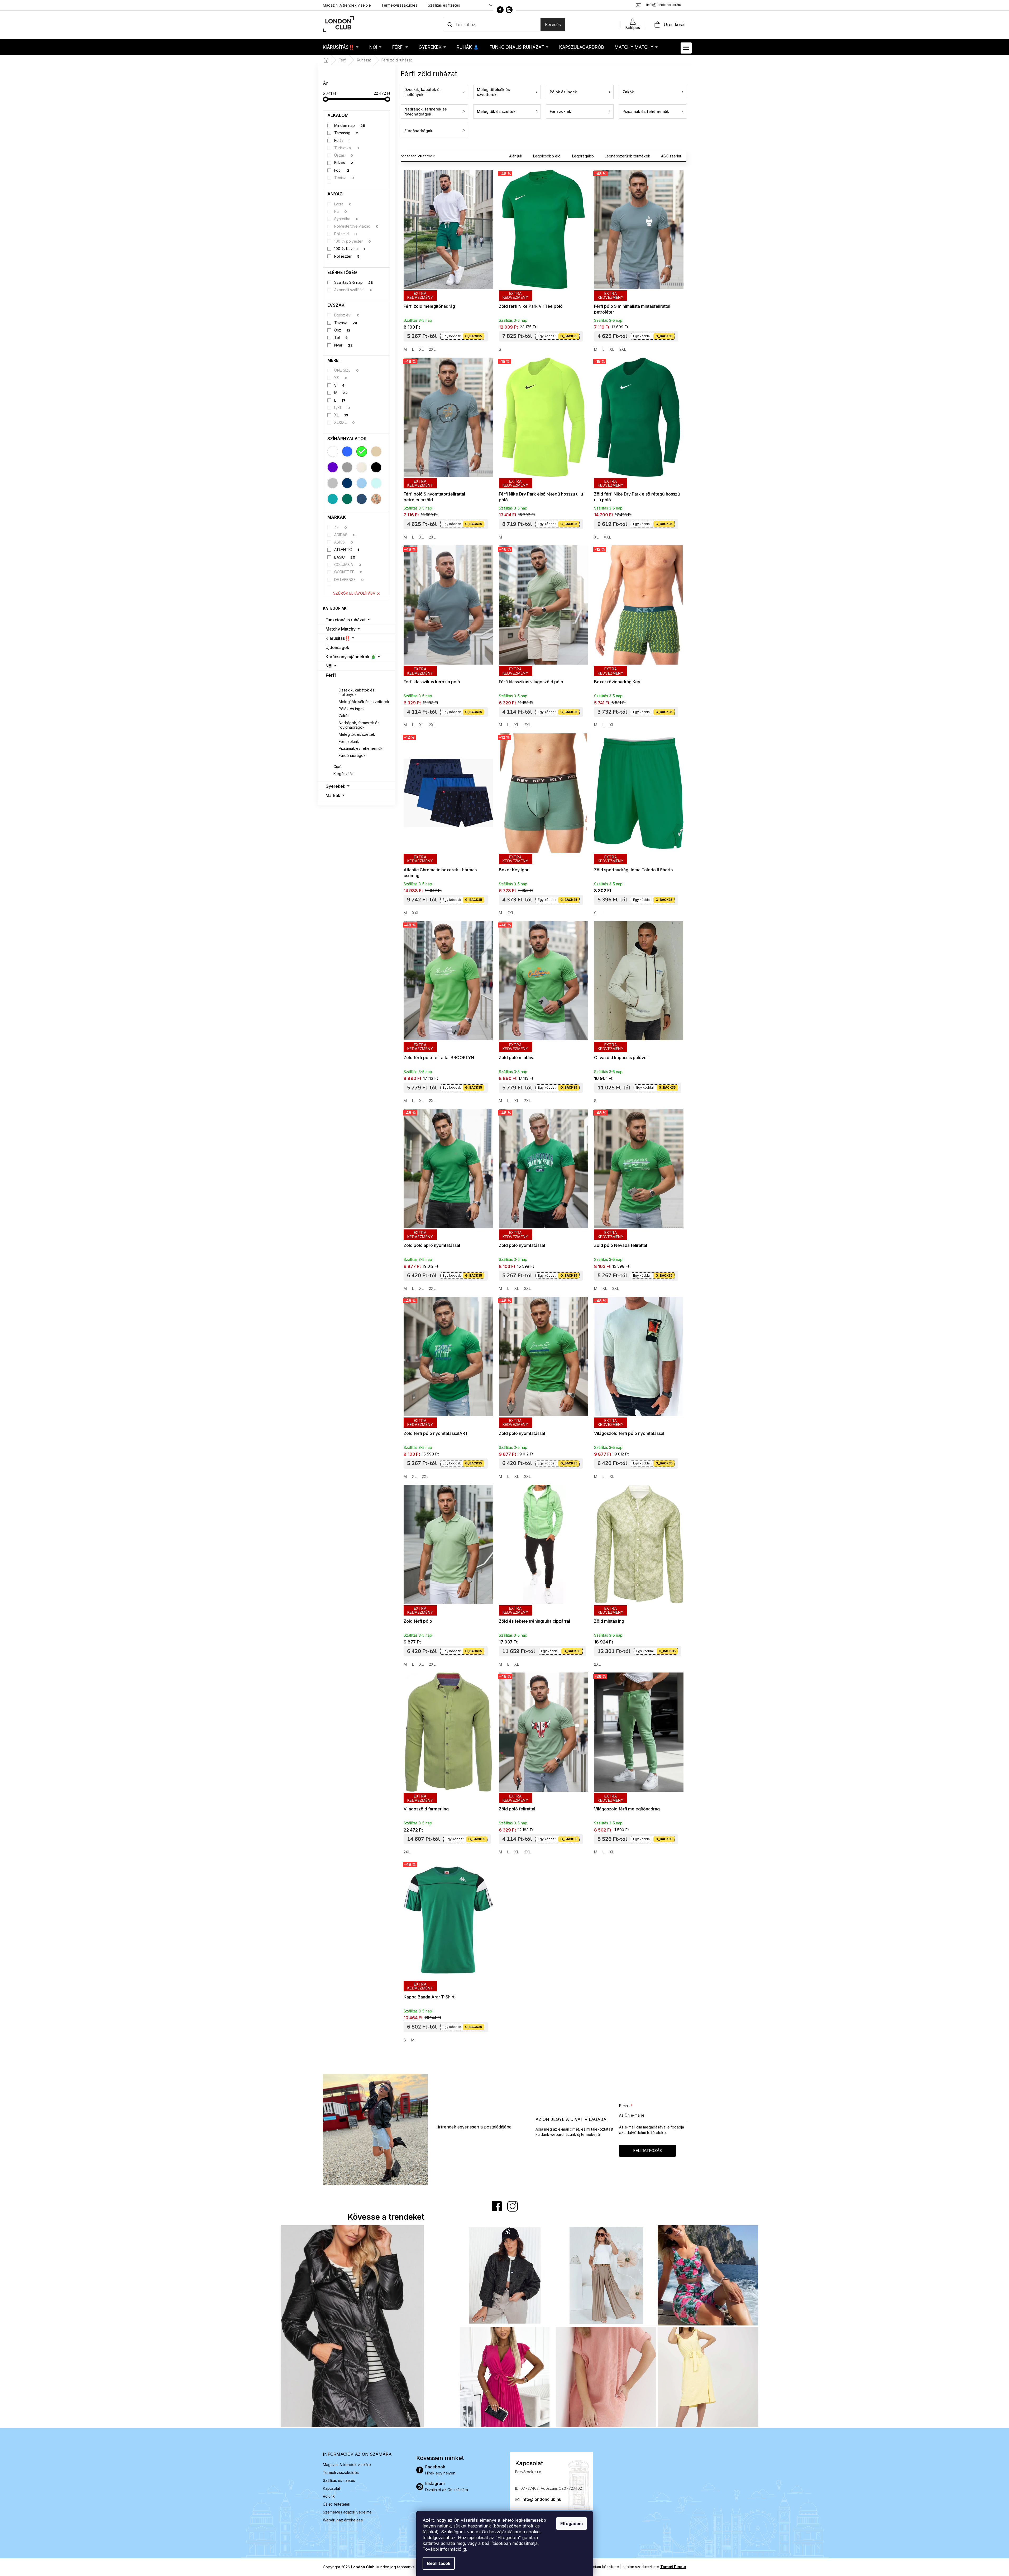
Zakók (344, 716)
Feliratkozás (647, 2150)
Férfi (331, 675)
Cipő (337, 766)
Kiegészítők (344, 774)
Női (329, 666)
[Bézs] (376, 451)
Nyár (343, 345)
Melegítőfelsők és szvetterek (364, 702)
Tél (341, 337)
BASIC (345, 557)
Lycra (343, 204)
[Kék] (347, 451)
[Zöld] (362, 451)
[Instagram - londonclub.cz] (509, 10)
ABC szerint (671, 156)
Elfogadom (572, 2524)
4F (341, 527)
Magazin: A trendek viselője (347, 5)
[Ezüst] (333, 483)
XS (341, 378)
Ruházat (341, 683)
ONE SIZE (346, 370)
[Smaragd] (347, 499)
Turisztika (347, 148)
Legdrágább (583, 156)
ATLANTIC (347, 549)
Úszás (344, 155)
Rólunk (329, 2496)
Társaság (346, 133)
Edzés (344, 163)
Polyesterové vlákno (356, 226)
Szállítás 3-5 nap (354, 282)
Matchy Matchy (341, 629)
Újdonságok (337, 647)
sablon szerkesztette (654, 2567)
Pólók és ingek (352, 709)
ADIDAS (345, 535)
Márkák (333, 795)
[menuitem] (341, 47)
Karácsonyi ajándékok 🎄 (351, 657)
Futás (342, 140)
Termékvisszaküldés (399, 5)
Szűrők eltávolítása (354, 593)
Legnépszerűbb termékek (627, 156)
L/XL (342, 408)
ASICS (344, 542)
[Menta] (376, 483)
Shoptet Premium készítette (595, 2567)
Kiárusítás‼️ (338, 638)
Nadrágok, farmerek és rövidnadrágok (359, 725)
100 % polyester (353, 241)
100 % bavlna (350, 249)
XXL (607, 537)
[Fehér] (333, 451)
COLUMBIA (348, 564)
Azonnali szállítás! (353, 290)
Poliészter (347, 256)
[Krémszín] (362, 467)
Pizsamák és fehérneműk (361, 748)
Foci (342, 170)
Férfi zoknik (349, 741)
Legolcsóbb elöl (547, 156)
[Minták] (376, 499)
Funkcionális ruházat (346, 620)
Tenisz (344, 178)
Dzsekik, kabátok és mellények (357, 692)
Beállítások (439, 2563)
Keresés (553, 25)
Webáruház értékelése (343, 2520)
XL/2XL (345, 422)
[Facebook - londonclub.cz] (500, 10)
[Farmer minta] (362, 499)
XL (341, 415)
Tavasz (346, 323)
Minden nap (350, 125)
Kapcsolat (331, 2488)
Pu (341, 211)
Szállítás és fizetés (444, 5)
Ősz (342, 330)
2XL (432, 349)
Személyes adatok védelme (347, 2512)
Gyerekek (335, 786)
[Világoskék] (362, 483)
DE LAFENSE (349, 580)
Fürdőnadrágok (352, 755)
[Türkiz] (333, 499)
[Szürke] (347, 467)
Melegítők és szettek (357, 734)
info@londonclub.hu (541, 2499)
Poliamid (346, 234)
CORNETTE (348, 572)
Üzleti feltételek (337, 2504)
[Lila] (333, 467)
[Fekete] (376, 467)
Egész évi (347, 315)
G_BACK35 (474, 336)
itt (464, 2549)
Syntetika (346, 219)
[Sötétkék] (347, 483)
